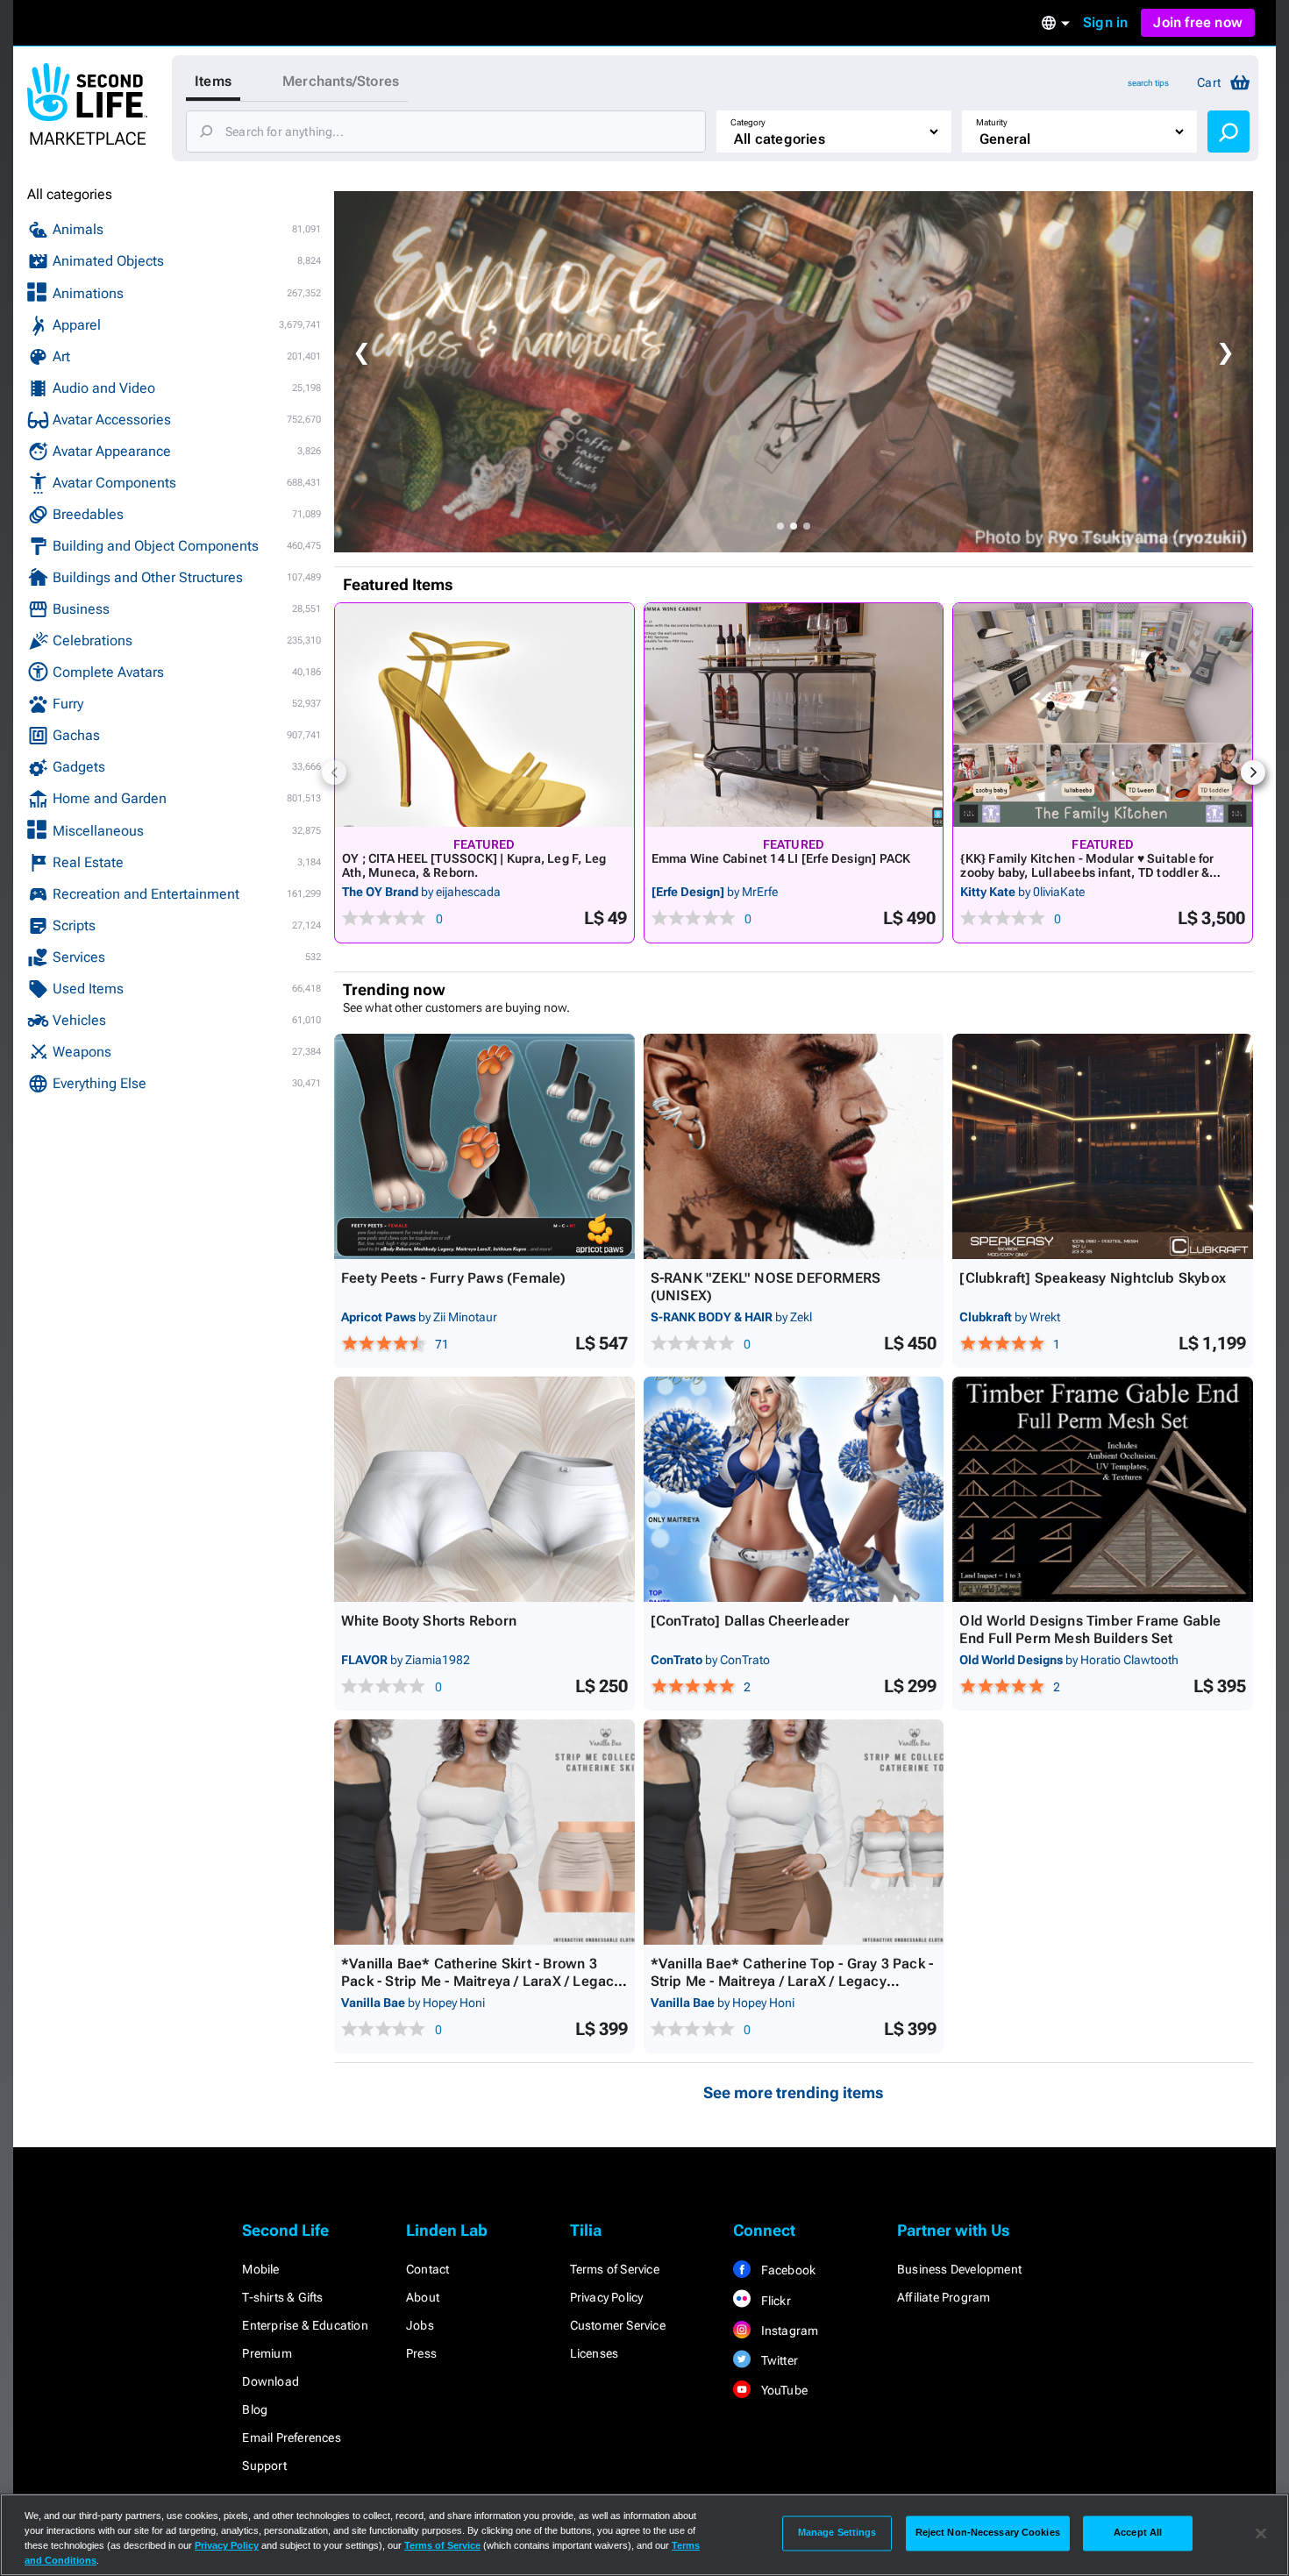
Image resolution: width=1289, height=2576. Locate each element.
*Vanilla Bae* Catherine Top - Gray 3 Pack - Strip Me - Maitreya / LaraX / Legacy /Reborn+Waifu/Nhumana (792, 1981)
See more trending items (794, 2092)
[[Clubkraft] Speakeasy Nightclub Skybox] (1103, 1146)
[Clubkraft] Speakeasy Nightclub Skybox (1093, 1278)
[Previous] (334, 772)
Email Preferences (291, 2437)
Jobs (420, 2325)
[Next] (1253, 772)
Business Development (959, 2269)
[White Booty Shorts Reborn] (484, 1489)
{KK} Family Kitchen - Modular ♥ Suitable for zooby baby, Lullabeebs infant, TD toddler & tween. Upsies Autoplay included (1087, 872)
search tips (1148, 83)
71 (442, 1344)
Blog (255, 2409)
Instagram (788, 2330)
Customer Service (618, 2325)
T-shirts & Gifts (282, 2297)
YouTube (783, 2390)
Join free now (1198, 22)
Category (748, 122)
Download (271, 2381)
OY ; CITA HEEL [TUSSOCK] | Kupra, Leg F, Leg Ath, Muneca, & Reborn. (474, 865)
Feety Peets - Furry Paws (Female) (454, 1278)
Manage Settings (837, 2533)
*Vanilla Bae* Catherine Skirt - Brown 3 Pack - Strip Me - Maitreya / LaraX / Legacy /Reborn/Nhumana (481, 1981)
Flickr (774, 2301)
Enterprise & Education (305, 2325)
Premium (267, 2353)
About (423, 2297)
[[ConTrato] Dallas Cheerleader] (794, 1489)
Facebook (787, 2270)
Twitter (778, 2360)
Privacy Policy (607, 2297)
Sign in (1105, 22)
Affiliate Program (944, 2297)
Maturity (992, 122)
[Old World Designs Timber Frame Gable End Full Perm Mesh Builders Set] (1103, 1489)
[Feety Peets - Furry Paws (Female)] (484, 1146)
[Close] (1261, 2533)
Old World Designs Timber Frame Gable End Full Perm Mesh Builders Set (1090, 1630)
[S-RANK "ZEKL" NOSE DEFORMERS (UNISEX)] (794, 1146)
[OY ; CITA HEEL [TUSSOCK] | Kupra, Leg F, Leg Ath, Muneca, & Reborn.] (484, 715)
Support (264, 2466)
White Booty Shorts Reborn (429, 1621)
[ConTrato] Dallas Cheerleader (751, 1621)
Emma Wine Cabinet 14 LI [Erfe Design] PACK (781, 858)
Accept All (1138, 2533)
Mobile (260, 2269)
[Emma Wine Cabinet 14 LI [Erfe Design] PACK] (794, 715)
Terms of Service (615, 2269)
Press (421, 2353)
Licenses (595, 2353)
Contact (427, 2269)
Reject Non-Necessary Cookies (988, 2533)
